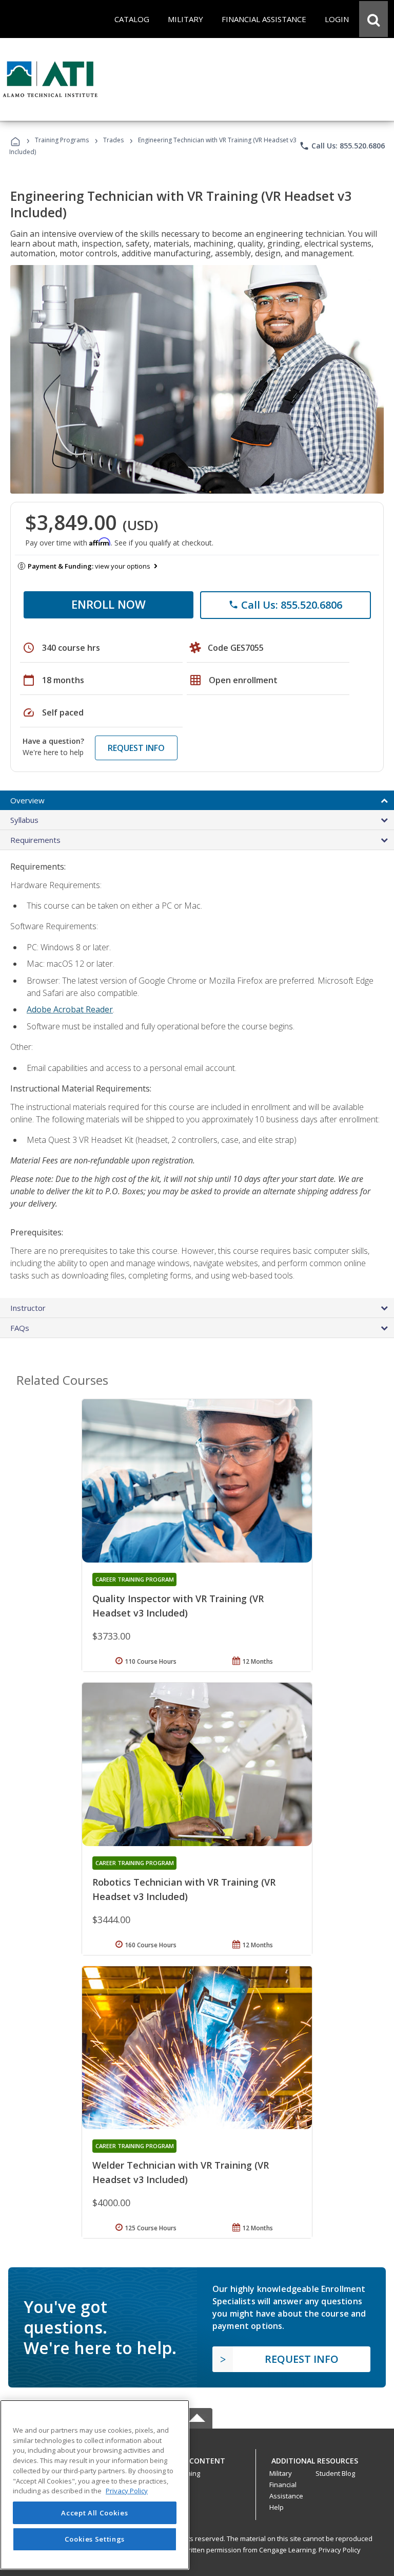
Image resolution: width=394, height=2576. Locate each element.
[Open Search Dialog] (373, 19)
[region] (95, 2485)
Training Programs (62, 140)
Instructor (28, 1308)
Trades (113, 140)
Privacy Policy (340, 2550)
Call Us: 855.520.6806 (342, 146)
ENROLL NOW (109, 604)
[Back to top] (197, 2458)
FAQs (20, 1328)
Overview (27, 800)
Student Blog (335, 2473)
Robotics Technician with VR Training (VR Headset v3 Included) (184, 1889)
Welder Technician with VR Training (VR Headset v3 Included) (181, 2172)
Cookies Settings (95, 2539)
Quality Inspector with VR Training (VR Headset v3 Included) (178, 1606)
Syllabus (24, 820)
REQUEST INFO (136, 748)
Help (277, 2507)
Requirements (35, 840)
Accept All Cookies (94, 2513)
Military (281, 2473)
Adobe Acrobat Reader (70, 1009)
